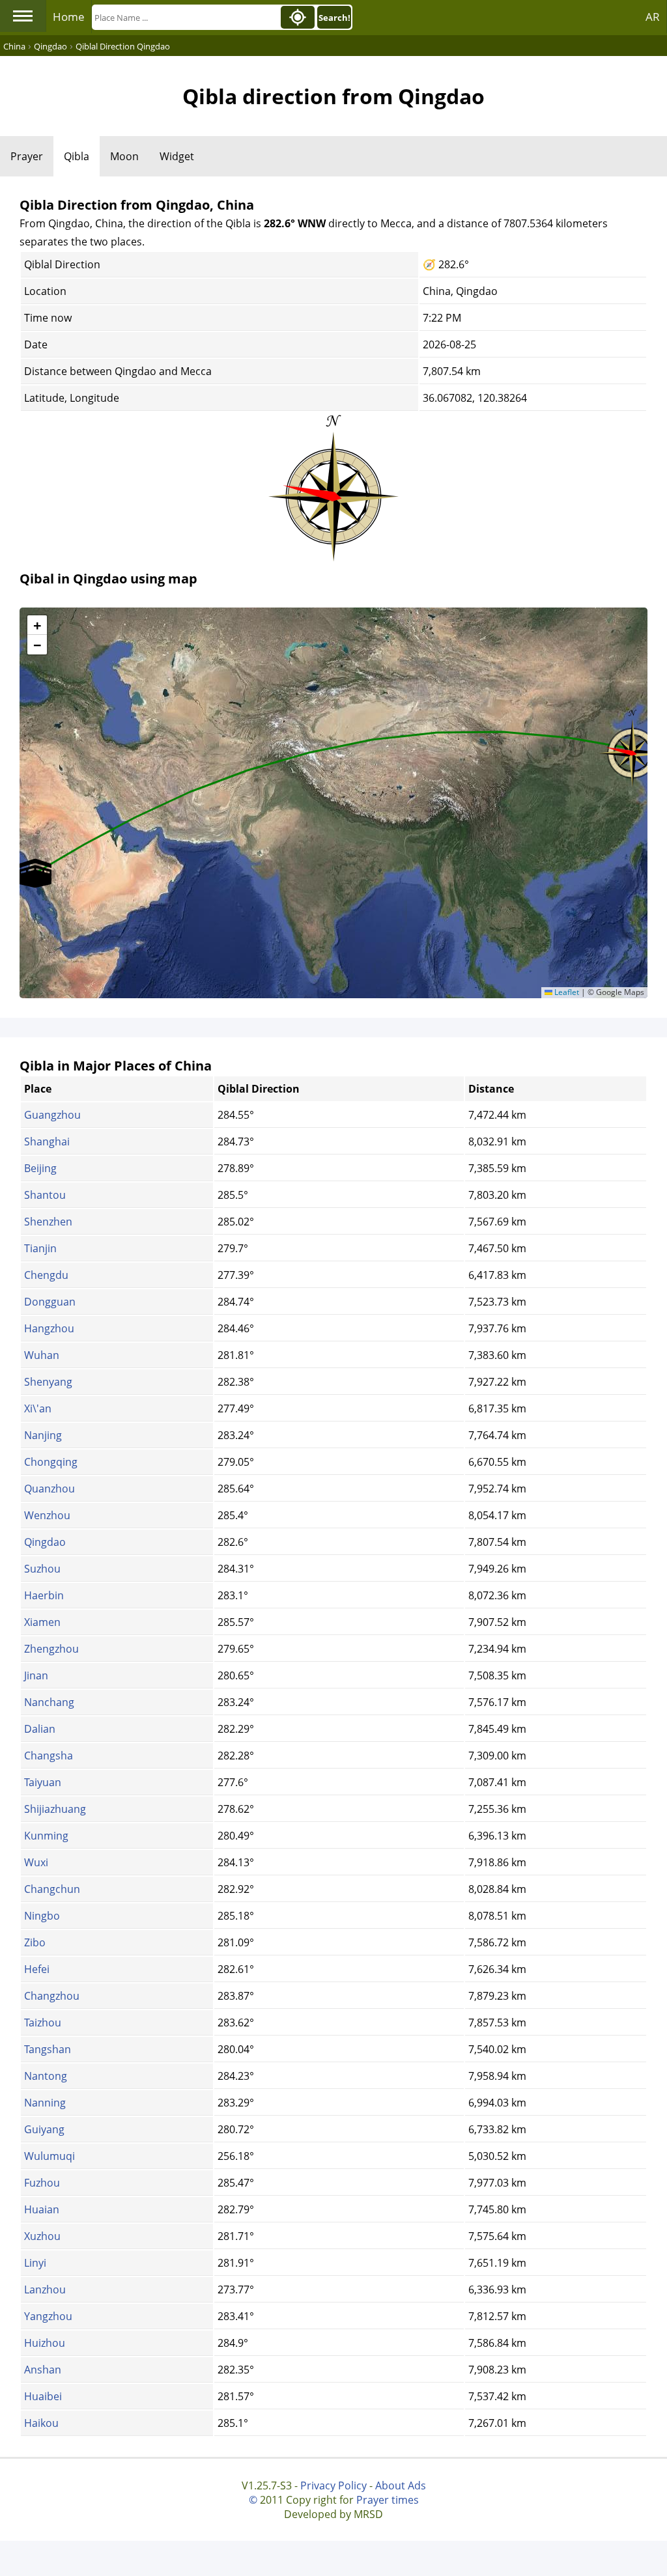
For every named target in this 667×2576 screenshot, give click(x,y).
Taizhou (43, 2023)
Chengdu (46, 1275)
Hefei (37, 1969)
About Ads (401, 2485)
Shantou (45, 1195)
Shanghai (47, 1141)
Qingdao (45, 1542)
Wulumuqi (50, 2156)
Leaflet (566, 992)
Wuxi (36, 1862)
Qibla (77, 156)
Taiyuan (43, 1782)
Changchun (52, 1889)
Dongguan (50, 1302)
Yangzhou (48, 2316)
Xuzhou (42, 2236)
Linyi (35, 2263)
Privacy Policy (333, 2485)
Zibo (35, 1942)
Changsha (49, 1756)
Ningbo (42, 1916)
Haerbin (44, 1595)
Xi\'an (38, 1408)
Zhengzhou (51, 1649)
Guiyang (44, 2129)
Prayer (27, 156)
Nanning (45, 2103)
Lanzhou (45, 2289)
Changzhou (52, 1996)
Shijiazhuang (55, 1809)
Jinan (36, 1675)
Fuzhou (42, 2183)
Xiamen (42, 1622)
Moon (124, 156)
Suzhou (42, 1569)
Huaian (42, 2209)
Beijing (40, 1168)
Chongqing (51, 1462)
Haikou (41, 2423)
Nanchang (49, 1702)
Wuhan (42, 1355)
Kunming (46, 1836)
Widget (177, 156)
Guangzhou (52, 1115)
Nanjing (43, 1435)
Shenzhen (48, 1222)
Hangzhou (49, 1328)
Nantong (46, 2076)
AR (653, 17)
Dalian (40, 1729)
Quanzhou (50, 1489)
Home (69, 17)
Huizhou (45, 2343)
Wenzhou (47, 1515)
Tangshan (48, 2049)
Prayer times (388, 2500)
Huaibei (43, 2396)
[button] (35, 873)
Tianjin (40, 1248)
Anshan (43, 2370)
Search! (334, 18)
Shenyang (48, 1382)
